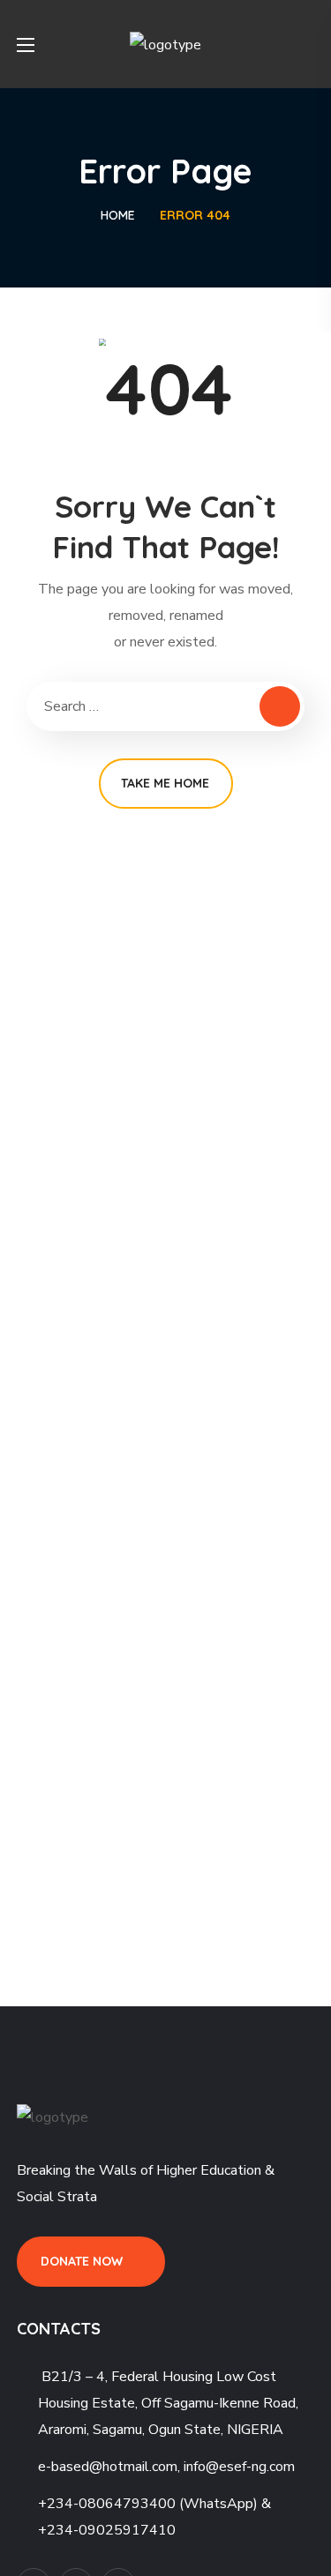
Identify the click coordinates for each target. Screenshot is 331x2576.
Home (118, 215)
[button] (307, 44)
